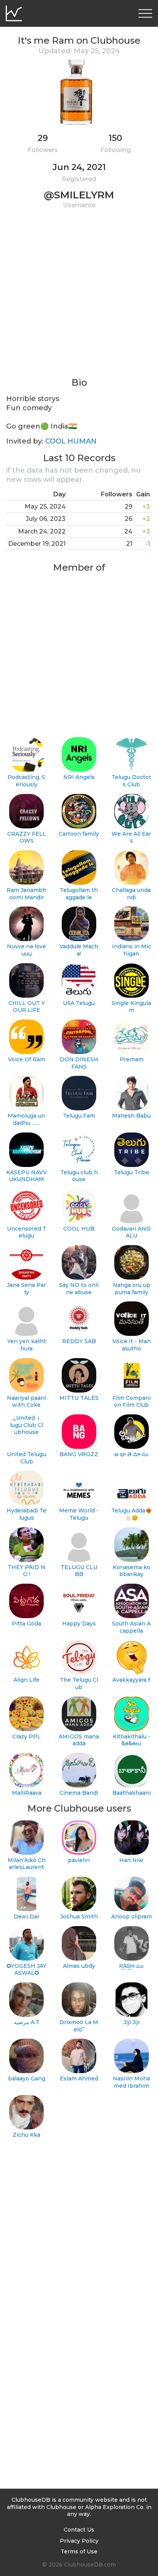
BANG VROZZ (79, 1454)
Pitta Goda (26, 1624)
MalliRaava (27, 1793)
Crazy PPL (26, 1736)
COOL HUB (79, 1229)
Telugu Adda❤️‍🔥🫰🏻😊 (132, 1514)
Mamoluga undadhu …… (26, 1119)
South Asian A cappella (131, 1627)
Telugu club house (79, 1176)
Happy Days (79, 1624)
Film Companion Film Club (132, 1402)
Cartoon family (79, 834)
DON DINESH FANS (79, 1063)
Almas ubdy (79, 1966)
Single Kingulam (131, 1007)
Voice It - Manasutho (132, 1345)
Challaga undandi (131, 894)
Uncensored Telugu (27, 1232)
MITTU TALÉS (79, 1398)
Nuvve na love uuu (26, 950)
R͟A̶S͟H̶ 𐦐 (131, 1966)
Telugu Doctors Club (131, 781)
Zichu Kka (26, 2135)
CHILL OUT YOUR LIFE (27, 1007)
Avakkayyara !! (131, 1680)
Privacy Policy (79, 2541)
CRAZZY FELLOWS (27, 837)
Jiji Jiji (132, 2022)
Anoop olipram (132, 1916)
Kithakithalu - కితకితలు (132, 1740)
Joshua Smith (79, 1916)
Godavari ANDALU (131, 1232)
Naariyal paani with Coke (26, 1402)
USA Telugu (79, 1003)
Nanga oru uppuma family (132, 1289)
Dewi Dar (26, 1916)
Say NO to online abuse (79, 1289)
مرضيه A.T (27, 2022)
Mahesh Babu (131, 1116)
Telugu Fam (79, 1116)
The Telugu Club (79, 1683)
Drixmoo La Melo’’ (79, 2026)
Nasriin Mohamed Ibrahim (131, 2082)
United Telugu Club (26, 1458)
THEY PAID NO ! (26, 1571)
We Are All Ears (131, 837)
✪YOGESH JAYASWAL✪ (26, 1970)
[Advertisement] (79, 298)
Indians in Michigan (132, 950)
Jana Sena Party (26, 1289)
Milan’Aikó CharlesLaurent (27, 1864)
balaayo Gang (27, 2078)
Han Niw (131, 1860)
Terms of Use (79, 2551)
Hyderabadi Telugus (26, 1514)
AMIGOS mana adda (79, 1740)
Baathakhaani (132, 1793)
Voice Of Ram (27, 1059)
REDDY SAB (79, 1341)
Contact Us (79, 2530)
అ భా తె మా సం (131, 1454)
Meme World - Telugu (79, 1514)
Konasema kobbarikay (132, 1571)
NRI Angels (79, 777)
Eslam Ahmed (79, 2078)
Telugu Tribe (132, 1172)
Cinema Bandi (79, 1793)
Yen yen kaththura (27, 1345)
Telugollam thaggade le (79, 894)
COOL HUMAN (71, 441)
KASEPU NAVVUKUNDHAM (26, 1176)
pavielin (79, 1860)
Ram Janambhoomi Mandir (26, 894)
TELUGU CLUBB (79, 1571)
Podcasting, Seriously (26, 781)
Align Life (26, 1680)
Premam (132, 1059)
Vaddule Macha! (79, 950)
